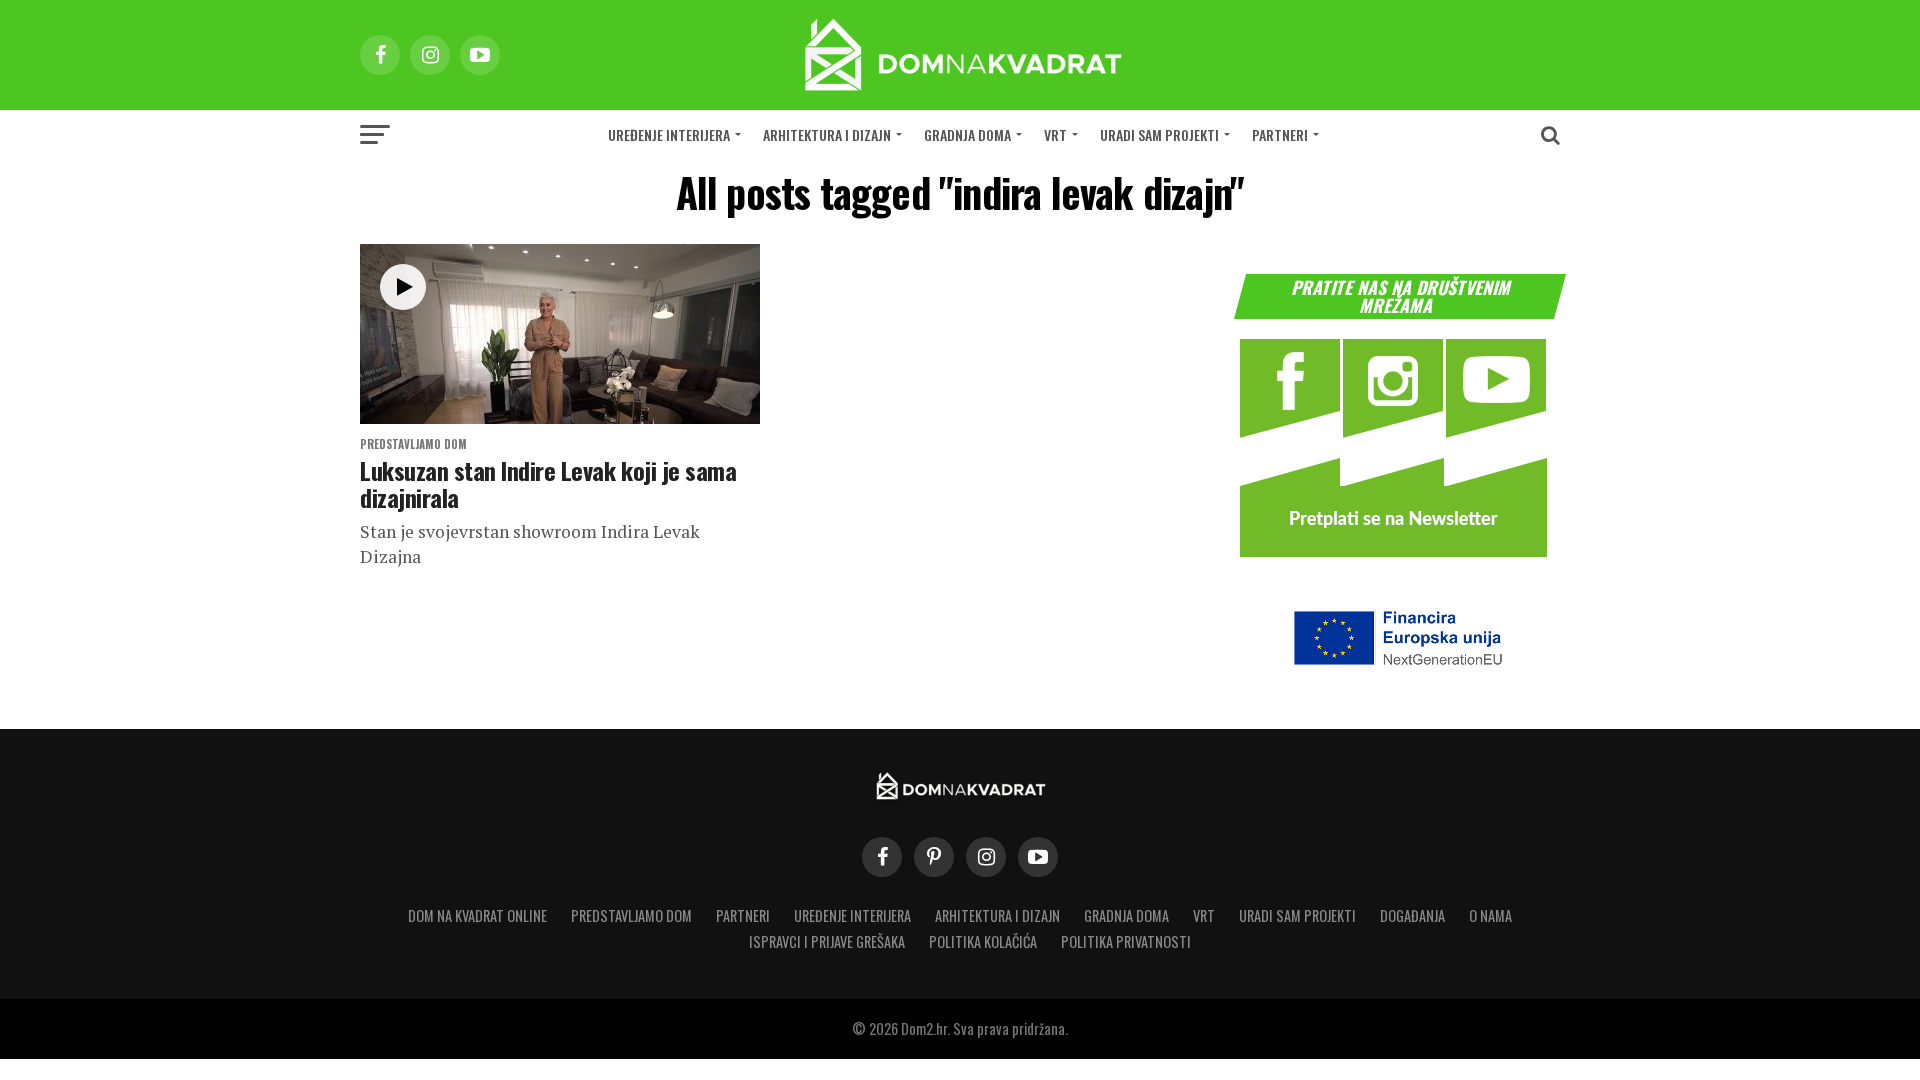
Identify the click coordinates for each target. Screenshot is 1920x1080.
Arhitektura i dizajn (827, 134)
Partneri (1280, 134)
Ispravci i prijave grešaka (827, 941)
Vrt (1055, 134)
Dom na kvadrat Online (477, 915)
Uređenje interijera (669, 134)
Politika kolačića (983, 941)
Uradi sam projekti (1159, 134)
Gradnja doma (967, 134)
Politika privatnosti (1126, 941)
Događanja (1412, 915)
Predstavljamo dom (631, 915)
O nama (1490, 915)
